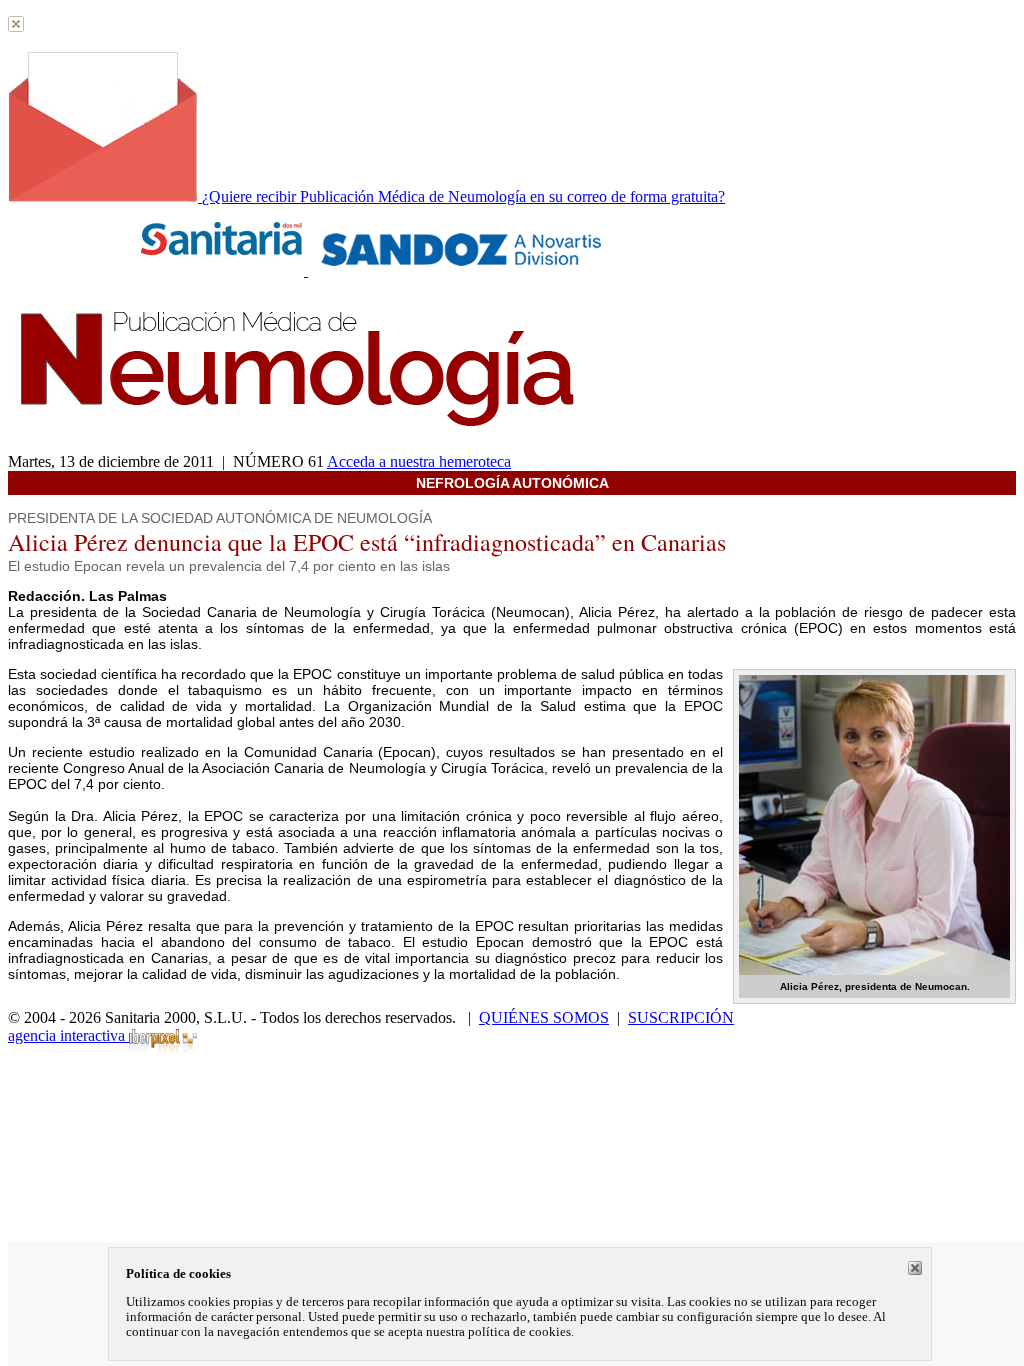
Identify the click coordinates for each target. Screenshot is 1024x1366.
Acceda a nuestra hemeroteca (419, 461)
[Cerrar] (915, 1268)
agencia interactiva (68, 1035)
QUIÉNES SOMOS (544, 1017)
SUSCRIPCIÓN (681, 1017)
